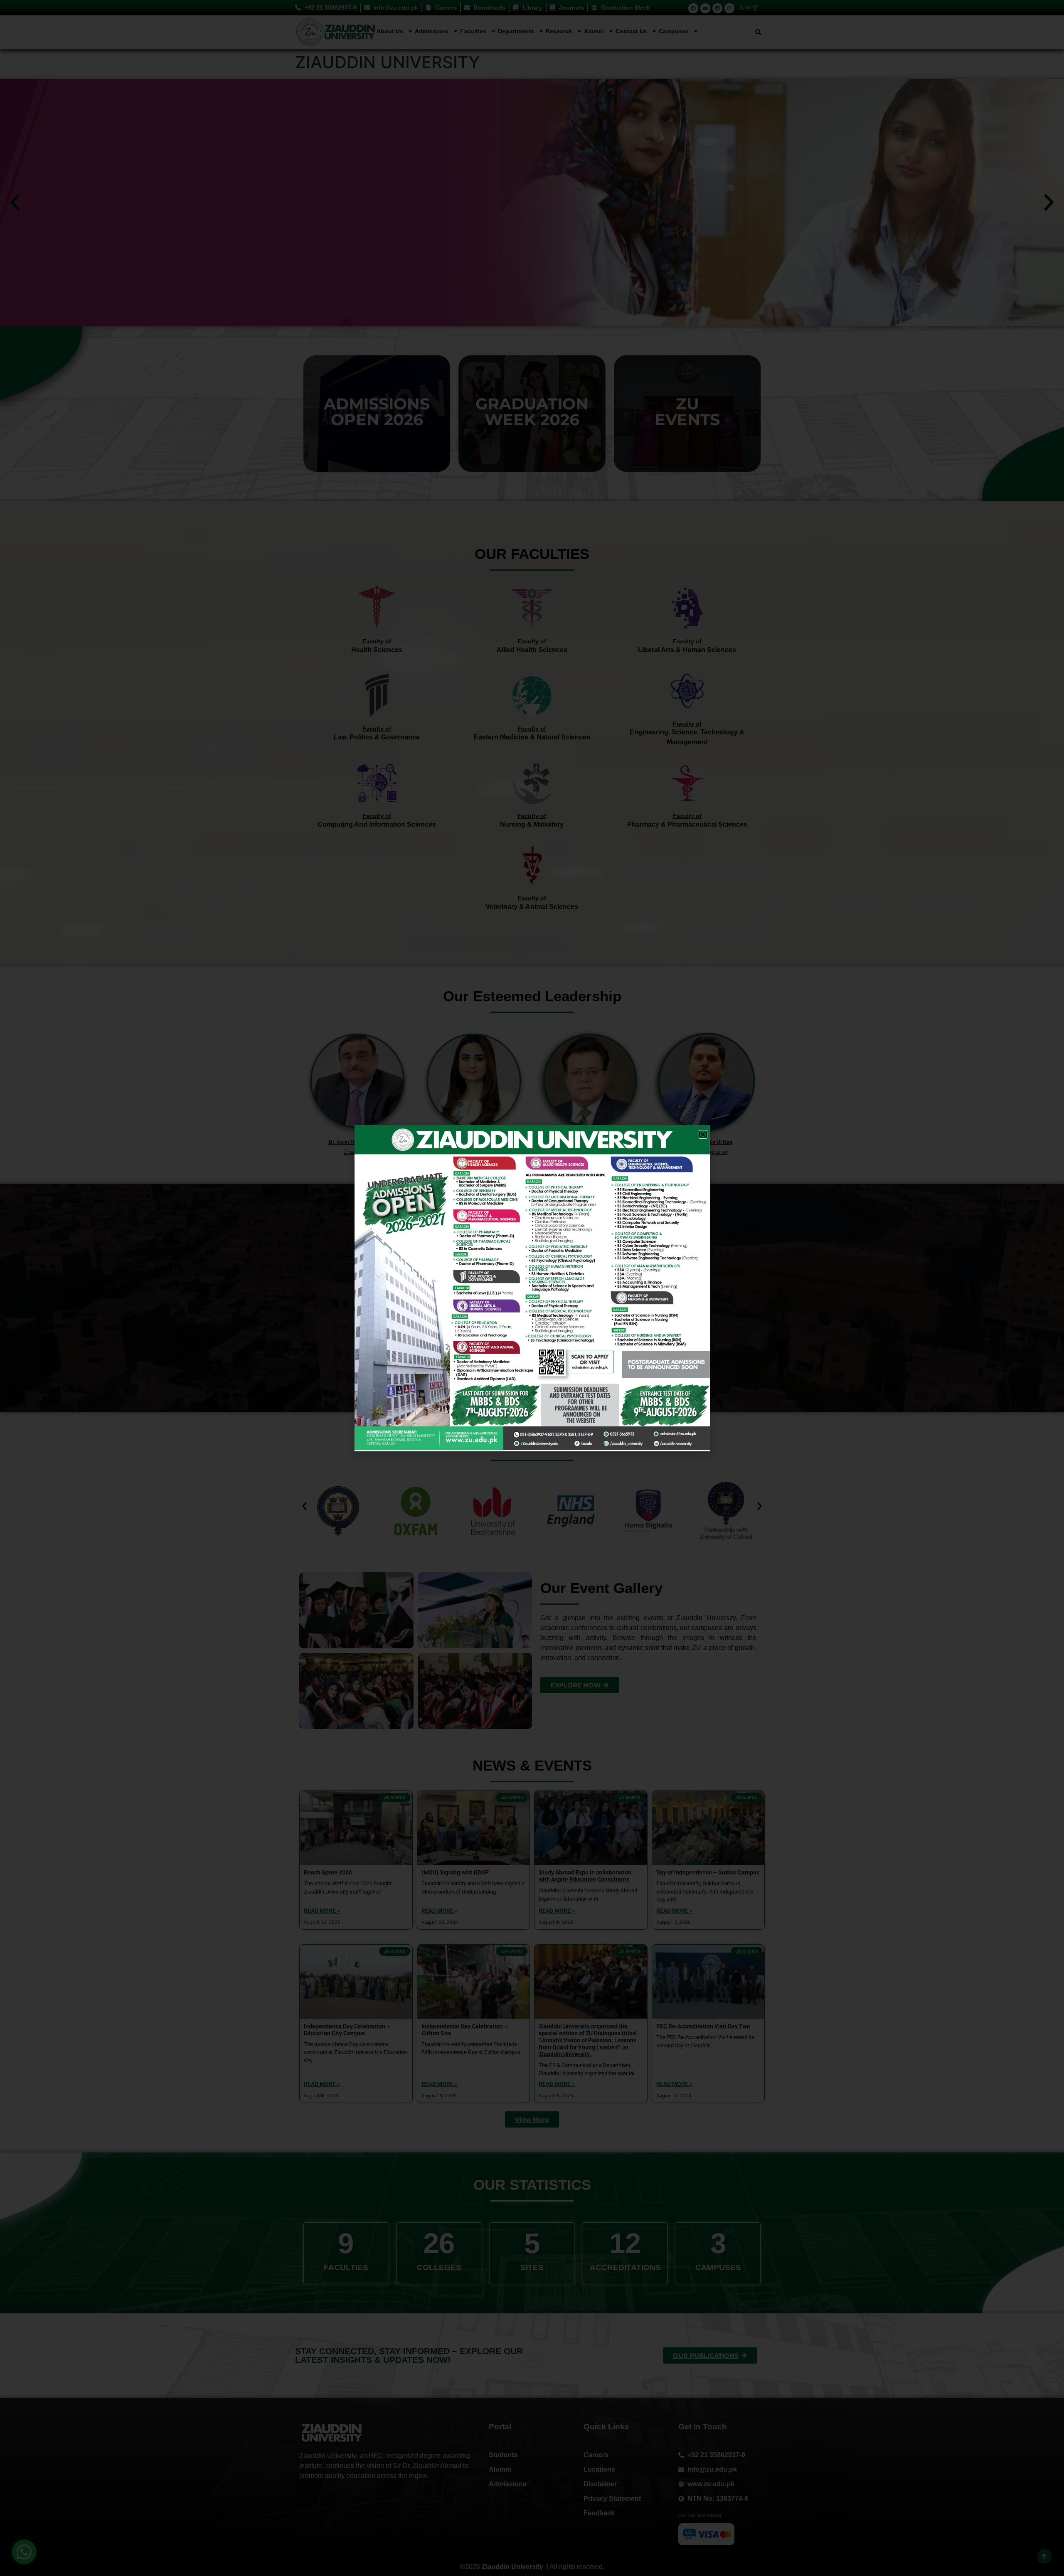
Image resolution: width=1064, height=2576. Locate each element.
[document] (532, 1288)
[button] (703, 1134)
